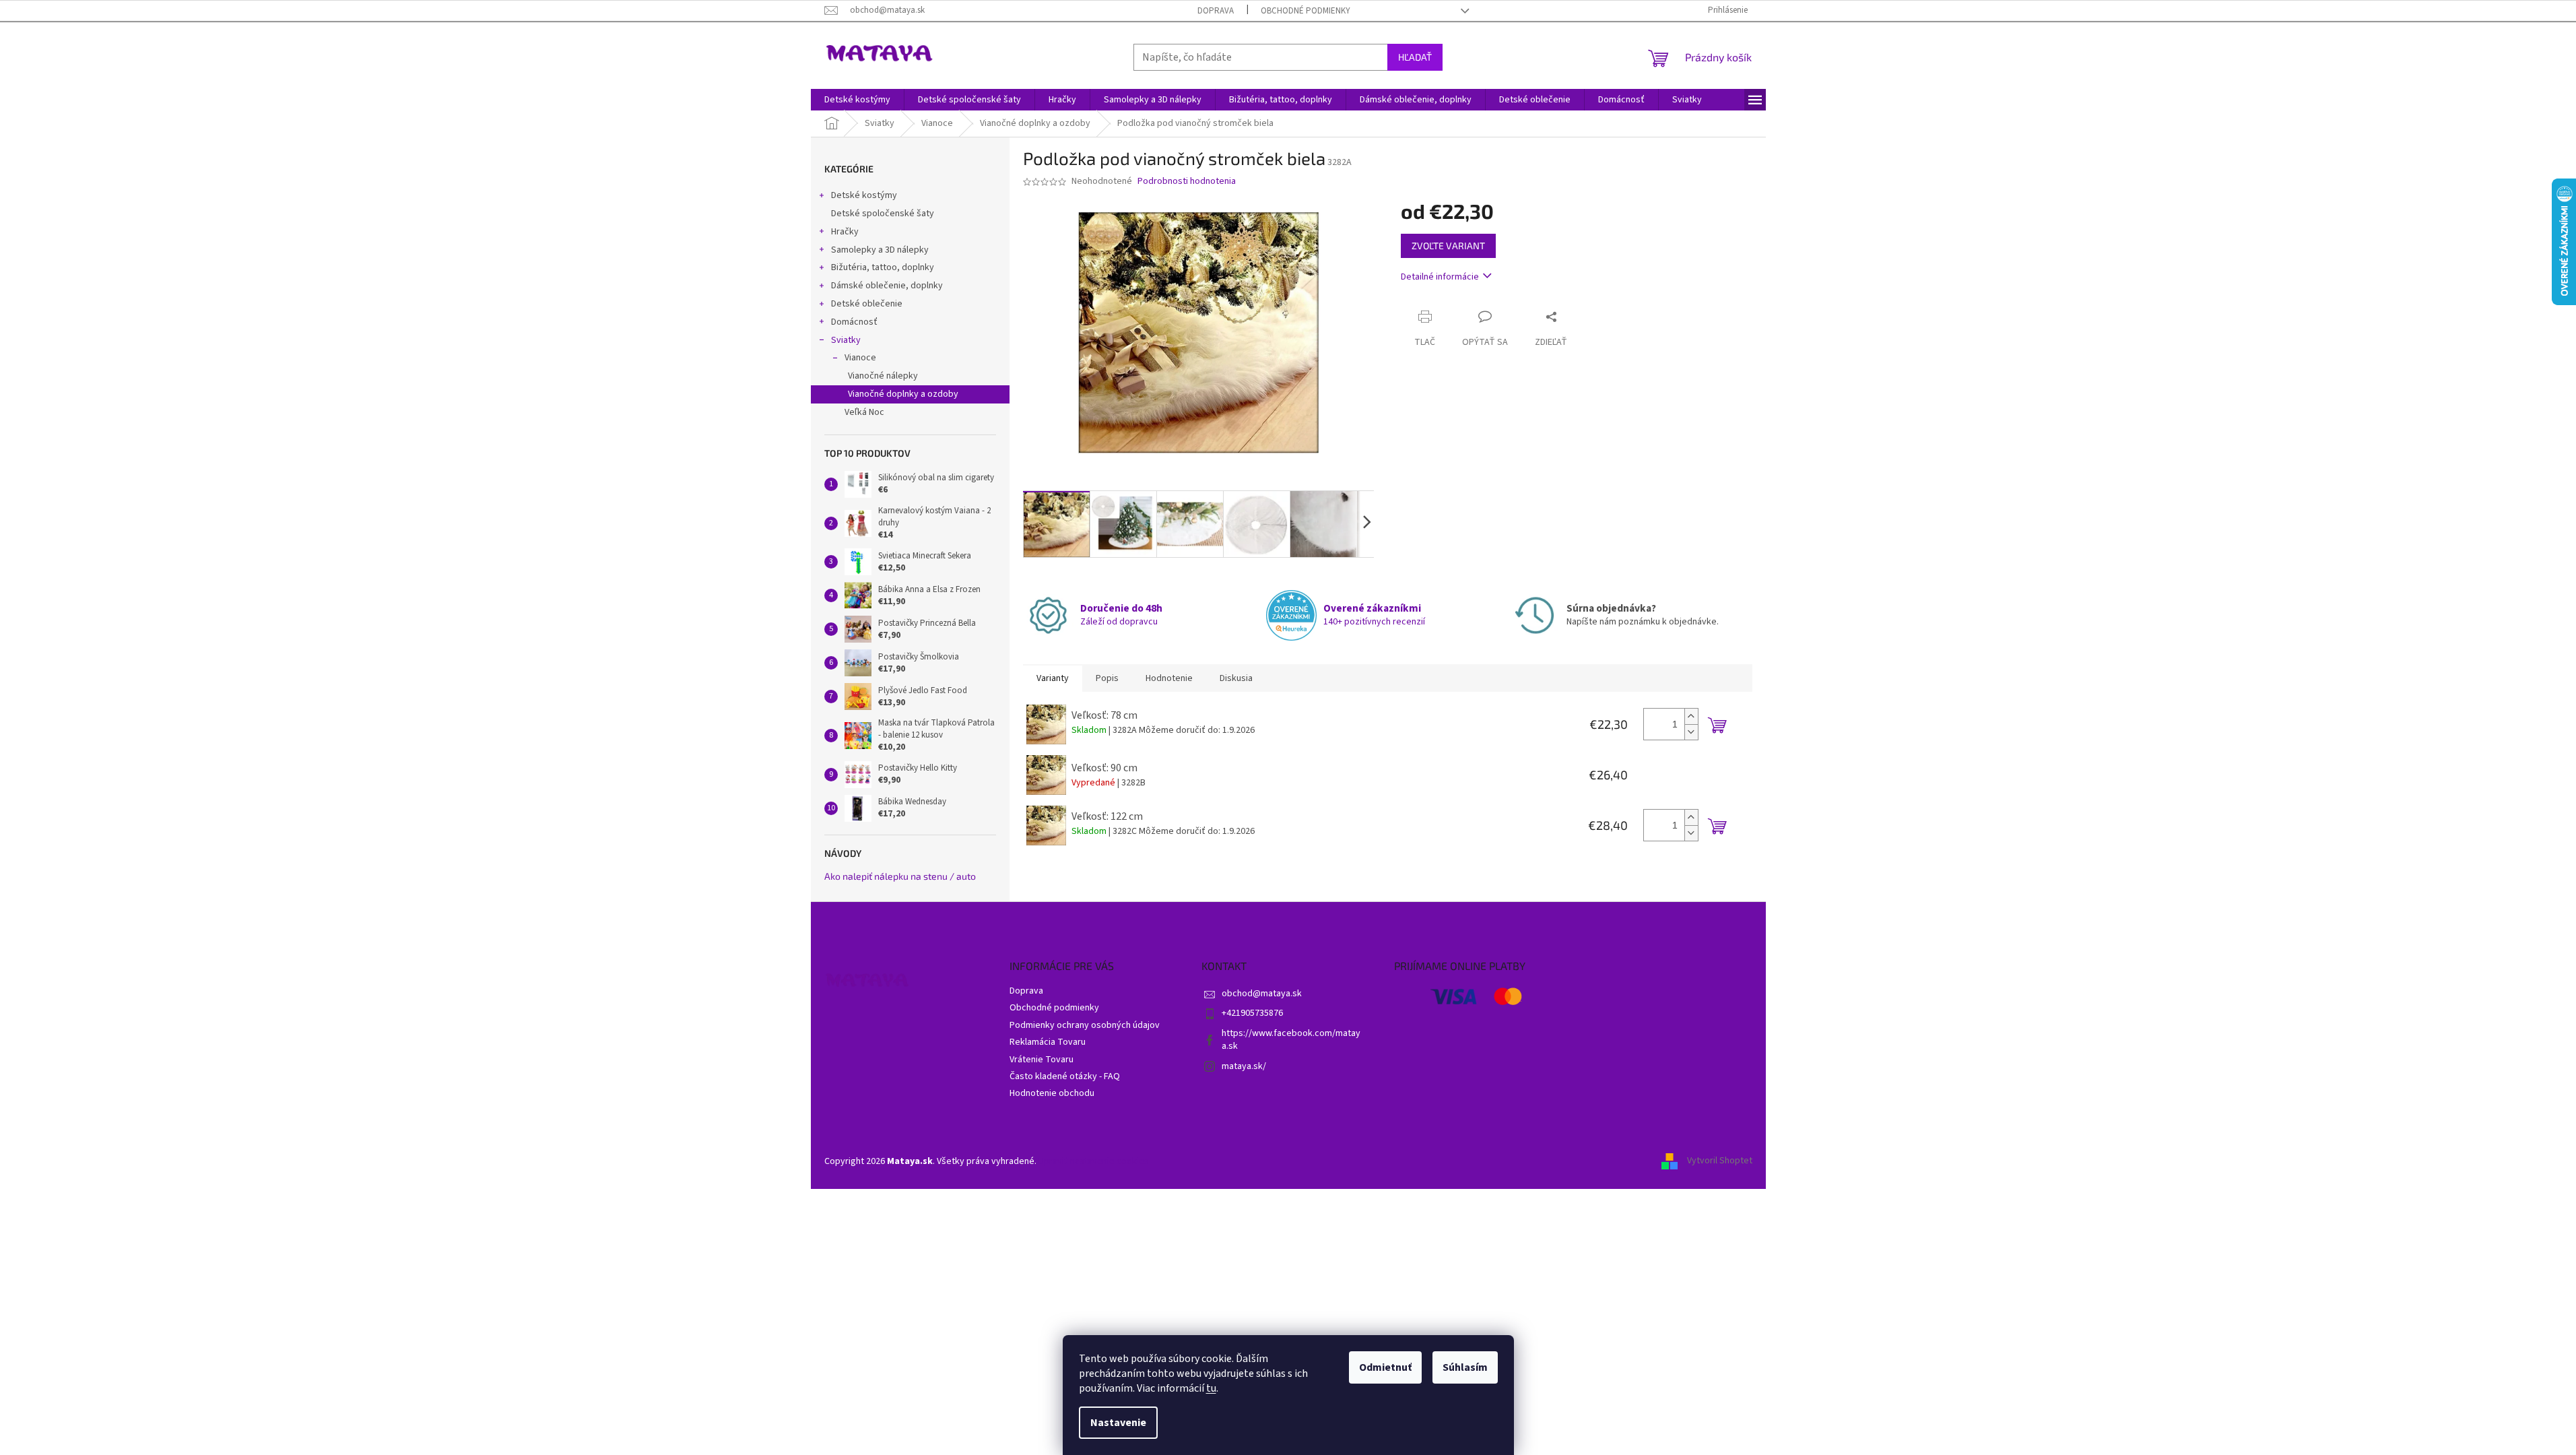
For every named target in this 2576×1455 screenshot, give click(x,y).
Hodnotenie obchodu (1052, 1093)
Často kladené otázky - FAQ (1065, 1076)
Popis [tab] (1107, 678)
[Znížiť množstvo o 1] (1691, 732)
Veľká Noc (864, 412)
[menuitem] (857, 100)
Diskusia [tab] (1236, 678)
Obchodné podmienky (1306, 11)
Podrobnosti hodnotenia (1187, 182)
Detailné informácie (1440, 277)
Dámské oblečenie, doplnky (887, 286)
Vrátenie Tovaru (1042, 1060)
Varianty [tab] (1053, 678)
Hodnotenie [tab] (1169, 678)
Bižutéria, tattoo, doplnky (883, 267)
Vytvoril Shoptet (1720, 1161)
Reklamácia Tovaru (1048, 1042)
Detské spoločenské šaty (883, 214)
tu (1211, 1388)
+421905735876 (1252, 1013)
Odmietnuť (1385, 1367)
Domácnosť (854, 322)
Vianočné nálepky (883, 376)
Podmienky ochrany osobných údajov (1085, 1025)
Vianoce (860, 358)
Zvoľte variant (1448, 246)
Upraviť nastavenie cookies (1094, 1161)
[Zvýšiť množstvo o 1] (1691, 716)
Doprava (1216, 11)
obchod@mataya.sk (1262, 994)
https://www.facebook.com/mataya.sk (1291, 1040)
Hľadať (1415, 57)
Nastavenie (1118, 1423)
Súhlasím (1465, 1367)
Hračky (845, 232)
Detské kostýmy (864, 195)
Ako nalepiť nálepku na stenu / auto (900, 876)
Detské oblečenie (867, 304)
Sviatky (846, 340)
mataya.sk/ (1244, 1066)
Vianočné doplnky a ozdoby (903, 394)
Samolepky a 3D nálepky (880, 250)
